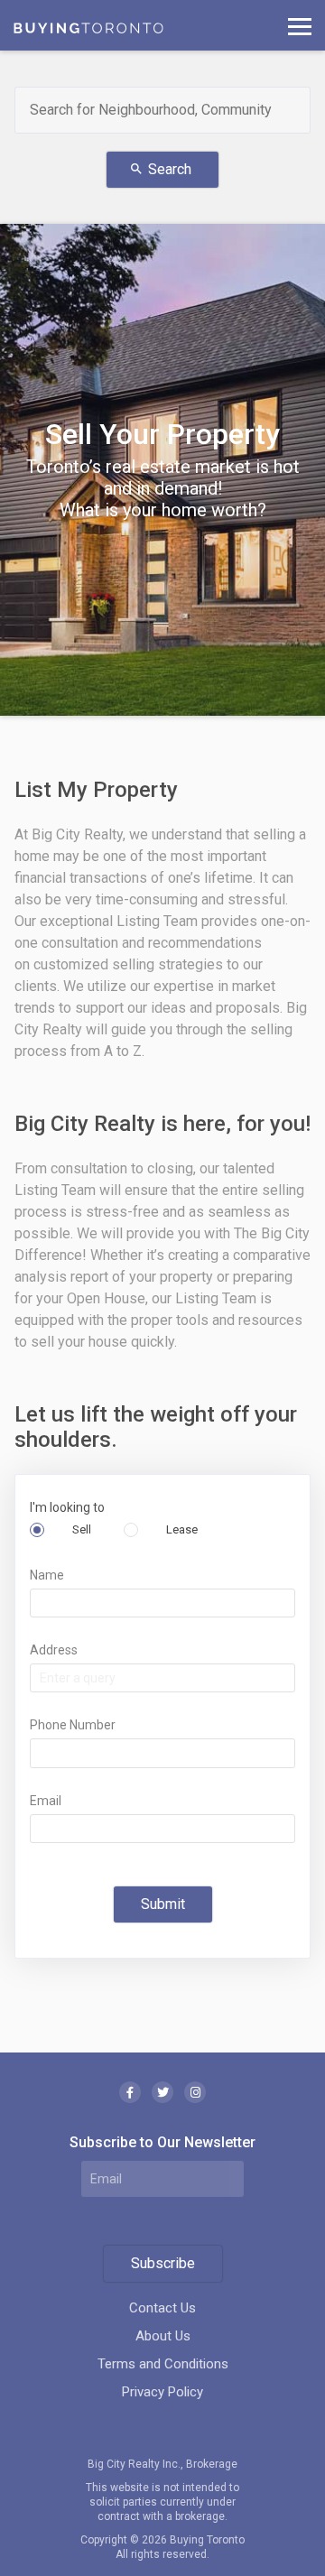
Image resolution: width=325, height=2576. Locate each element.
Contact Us (162, 2308)
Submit (163, 1904)
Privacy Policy (162, 2392)
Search (160, 169)
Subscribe (163, 2263)
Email (46, 1801)
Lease (181, 1529)
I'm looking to (67, 1507)
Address (54, 1650)
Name (47, 1575)
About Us (163, 2336)
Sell (80, 1529)
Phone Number (73, 1725)
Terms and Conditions (163, 2364)
